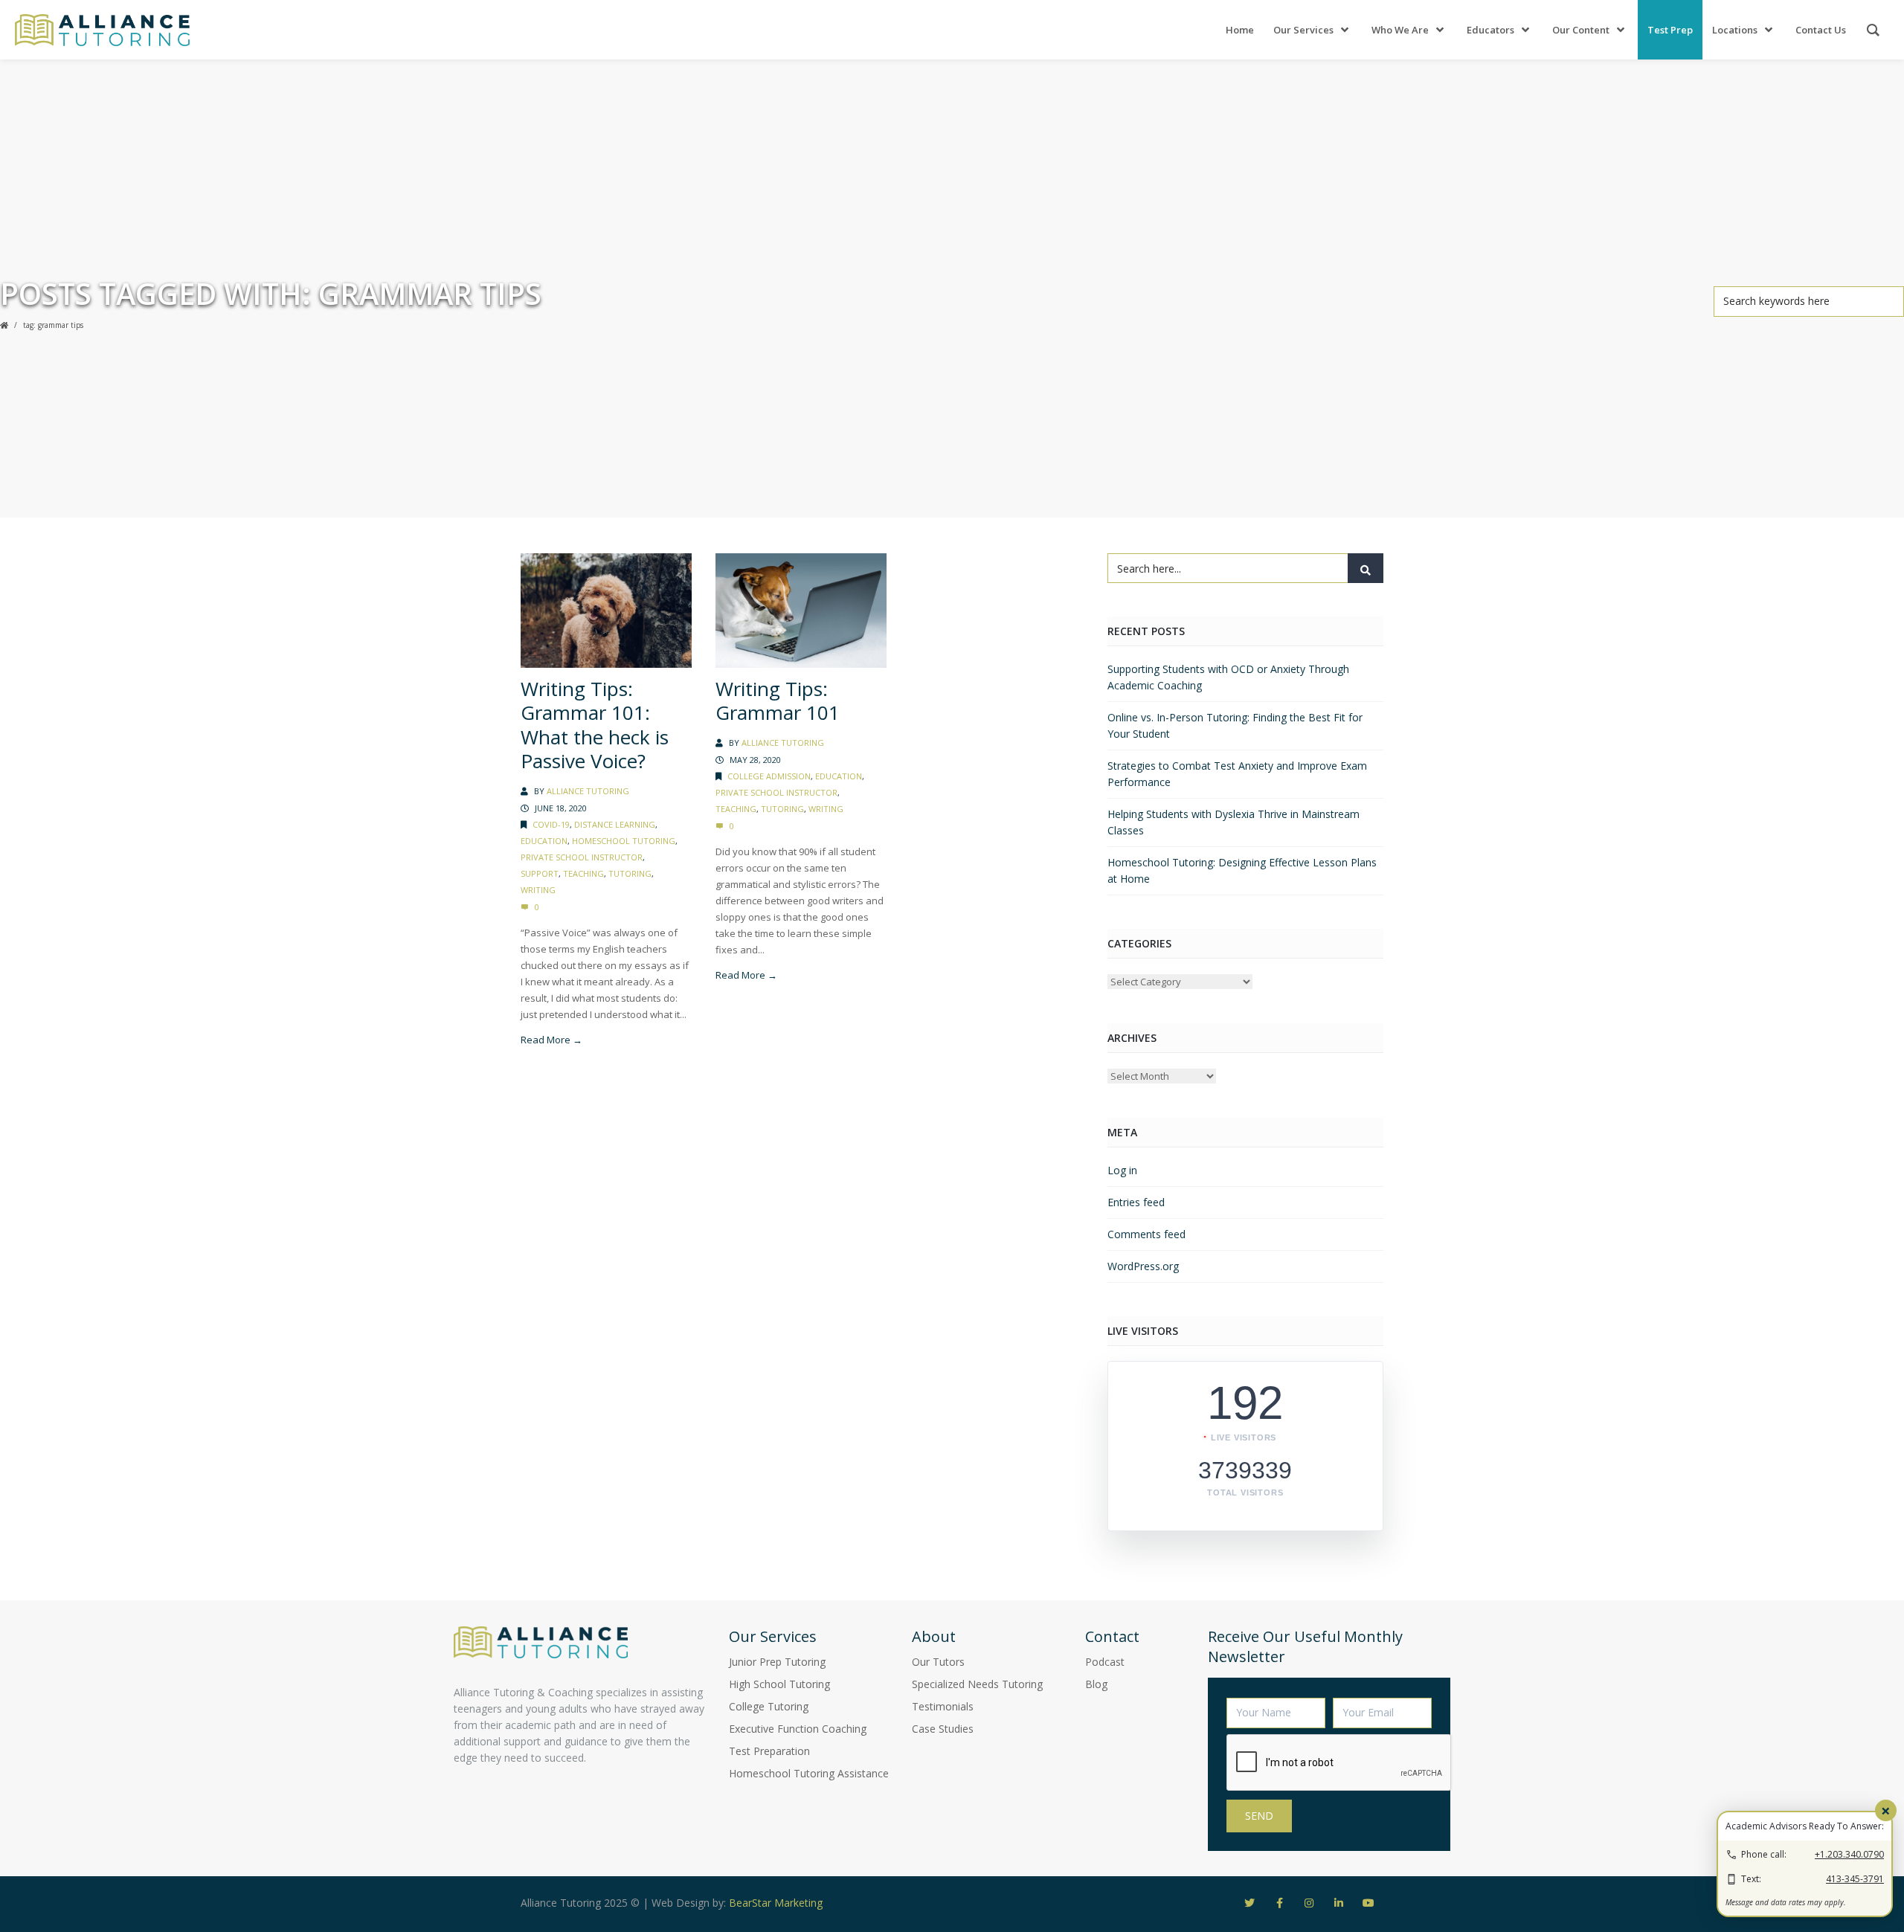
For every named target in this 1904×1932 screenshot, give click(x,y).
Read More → (551, 1040)
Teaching (583, 873)
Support (540, 873)
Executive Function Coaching (798, 1729)
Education (544, 841)
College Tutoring (769, 1706)
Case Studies (943, 1729)
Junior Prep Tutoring (777, 1662)
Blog (1096, 1684)
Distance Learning (615, 824)
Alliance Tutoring (588, 791)
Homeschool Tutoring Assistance (809, 1773)
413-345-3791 (1855, 1879)
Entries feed (1136, 1202)
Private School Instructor (582, 857)
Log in (1122, 1170)
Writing (538, 890)
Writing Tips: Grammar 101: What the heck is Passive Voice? (595, 725)
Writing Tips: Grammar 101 (778, 701)
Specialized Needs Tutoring (977, 1684)
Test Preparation (769, 1751)
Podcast (1105, 1662)
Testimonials (943, 1706)
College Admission (769, 776)
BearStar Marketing (776, 1903)
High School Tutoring (779, 1684)
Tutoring (630, 873)
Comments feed (1146, 1234)
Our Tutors (938, 1662)
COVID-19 (551, 824)
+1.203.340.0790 (1849, 1854)
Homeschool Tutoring (624, 841)
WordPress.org (1143, 1266)
